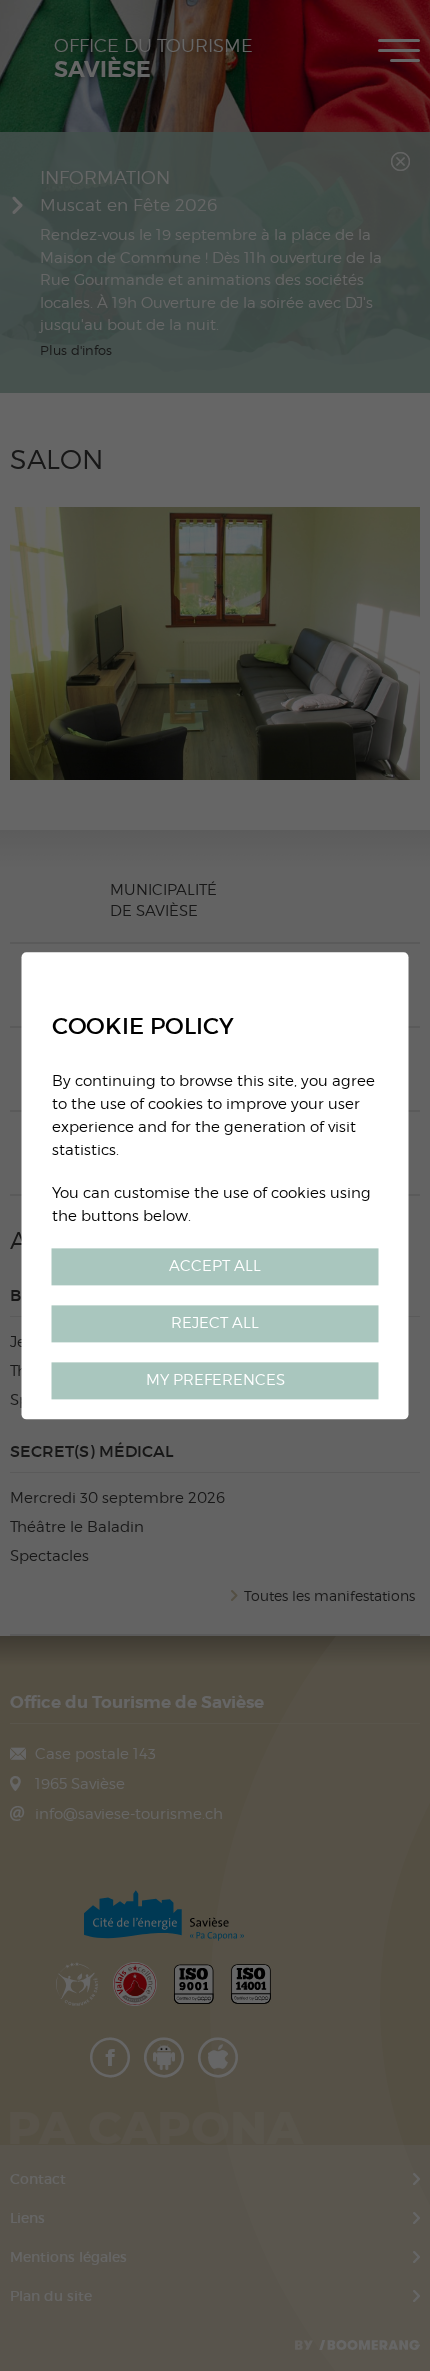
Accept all (215, 1265)
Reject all (215, 1322)
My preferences (215, 1379)
